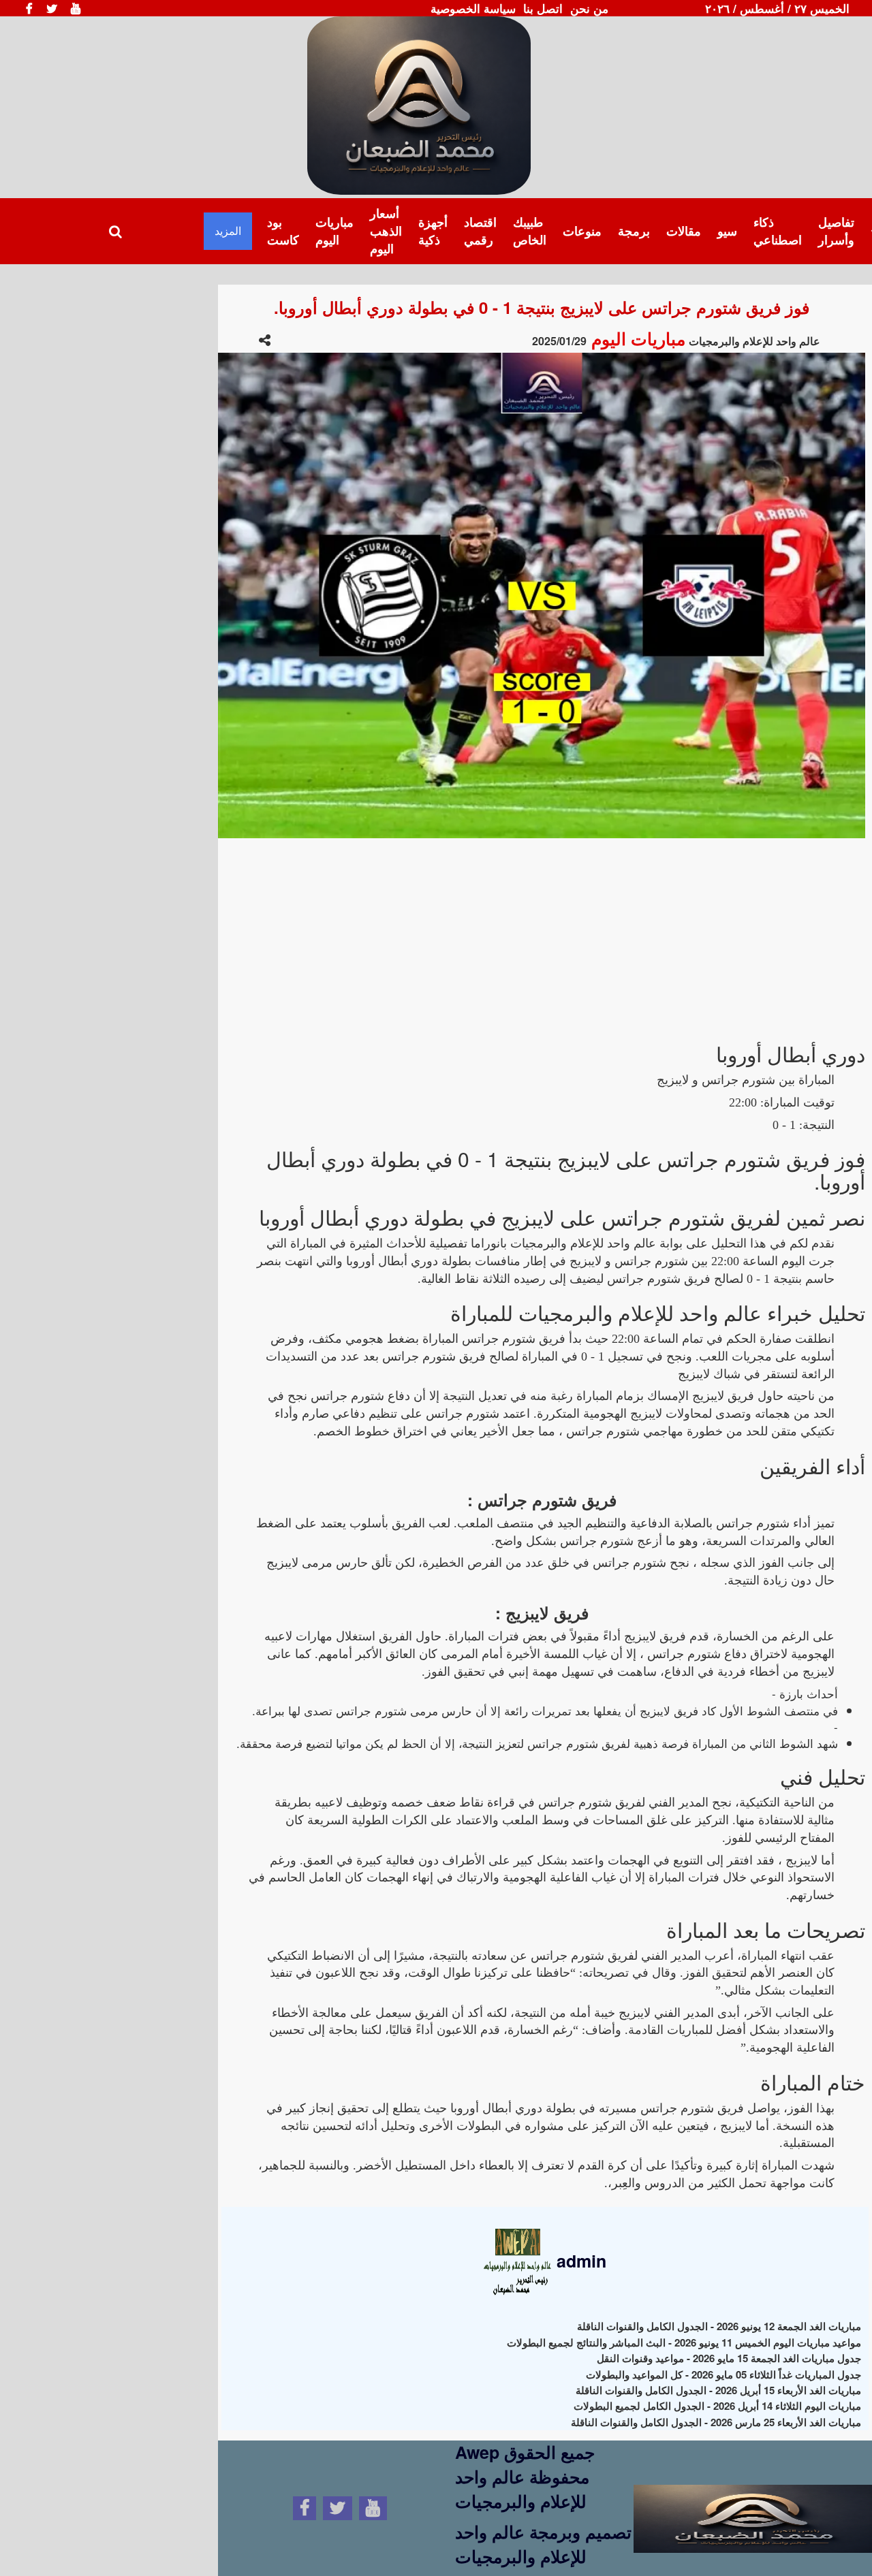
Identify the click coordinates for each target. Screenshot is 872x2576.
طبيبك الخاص (530, 231)
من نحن (589, 8)
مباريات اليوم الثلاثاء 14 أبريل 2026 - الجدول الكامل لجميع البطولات (717, 2406)
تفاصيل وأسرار (836, 231)
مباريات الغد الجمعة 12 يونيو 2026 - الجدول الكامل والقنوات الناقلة (719, 2326)
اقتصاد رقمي (480, 231)
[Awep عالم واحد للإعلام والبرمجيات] (753, 2506)
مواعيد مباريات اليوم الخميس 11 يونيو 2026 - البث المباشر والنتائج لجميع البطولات (684, 2342)
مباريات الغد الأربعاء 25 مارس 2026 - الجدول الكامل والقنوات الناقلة (716, 2422)
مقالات (684, 231)
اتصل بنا (543, 8)
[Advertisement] (542, 934)
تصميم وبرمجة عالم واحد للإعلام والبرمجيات (543, 2544)
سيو (727, 231)
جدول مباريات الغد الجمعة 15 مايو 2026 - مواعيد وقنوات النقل (729, 2358)
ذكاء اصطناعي (778, 231)
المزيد (228, 230)
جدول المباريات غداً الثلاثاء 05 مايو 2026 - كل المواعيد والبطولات (723, 2374)
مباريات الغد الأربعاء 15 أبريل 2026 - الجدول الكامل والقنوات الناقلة (718, 2390)
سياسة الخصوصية (473, 8)
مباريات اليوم (334, 231)
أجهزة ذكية (433, 231)
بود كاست (283, 231)
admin (579, 2261)
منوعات (582, 231)
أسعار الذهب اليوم (386, 230)
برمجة (634, 231)
